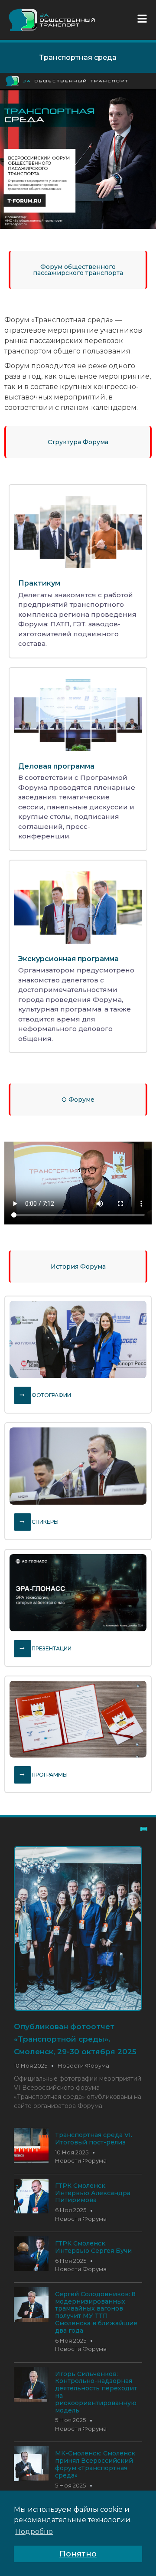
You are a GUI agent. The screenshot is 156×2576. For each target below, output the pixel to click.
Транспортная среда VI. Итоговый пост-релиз (94, 2139)
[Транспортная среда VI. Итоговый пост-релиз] (31, 2160)
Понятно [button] (78, 2554)
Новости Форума (83, 2065)
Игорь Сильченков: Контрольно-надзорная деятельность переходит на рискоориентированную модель (96, 2392)
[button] (144, 19)
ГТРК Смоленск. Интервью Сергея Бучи (93, 2247)
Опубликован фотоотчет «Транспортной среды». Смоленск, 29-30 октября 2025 (75, 2039)
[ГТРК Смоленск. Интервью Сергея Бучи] (31, 2269)
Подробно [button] (34, 2532)
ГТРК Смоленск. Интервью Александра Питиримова (93, 2193)
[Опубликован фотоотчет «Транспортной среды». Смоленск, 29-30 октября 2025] (78, 1928)
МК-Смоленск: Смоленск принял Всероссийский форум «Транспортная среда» (95, 2464)
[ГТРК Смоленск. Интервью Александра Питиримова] (31, 2211)
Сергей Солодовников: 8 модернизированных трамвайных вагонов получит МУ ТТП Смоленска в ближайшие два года (96, 2312)
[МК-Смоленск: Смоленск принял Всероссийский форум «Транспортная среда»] (31, 2479)
